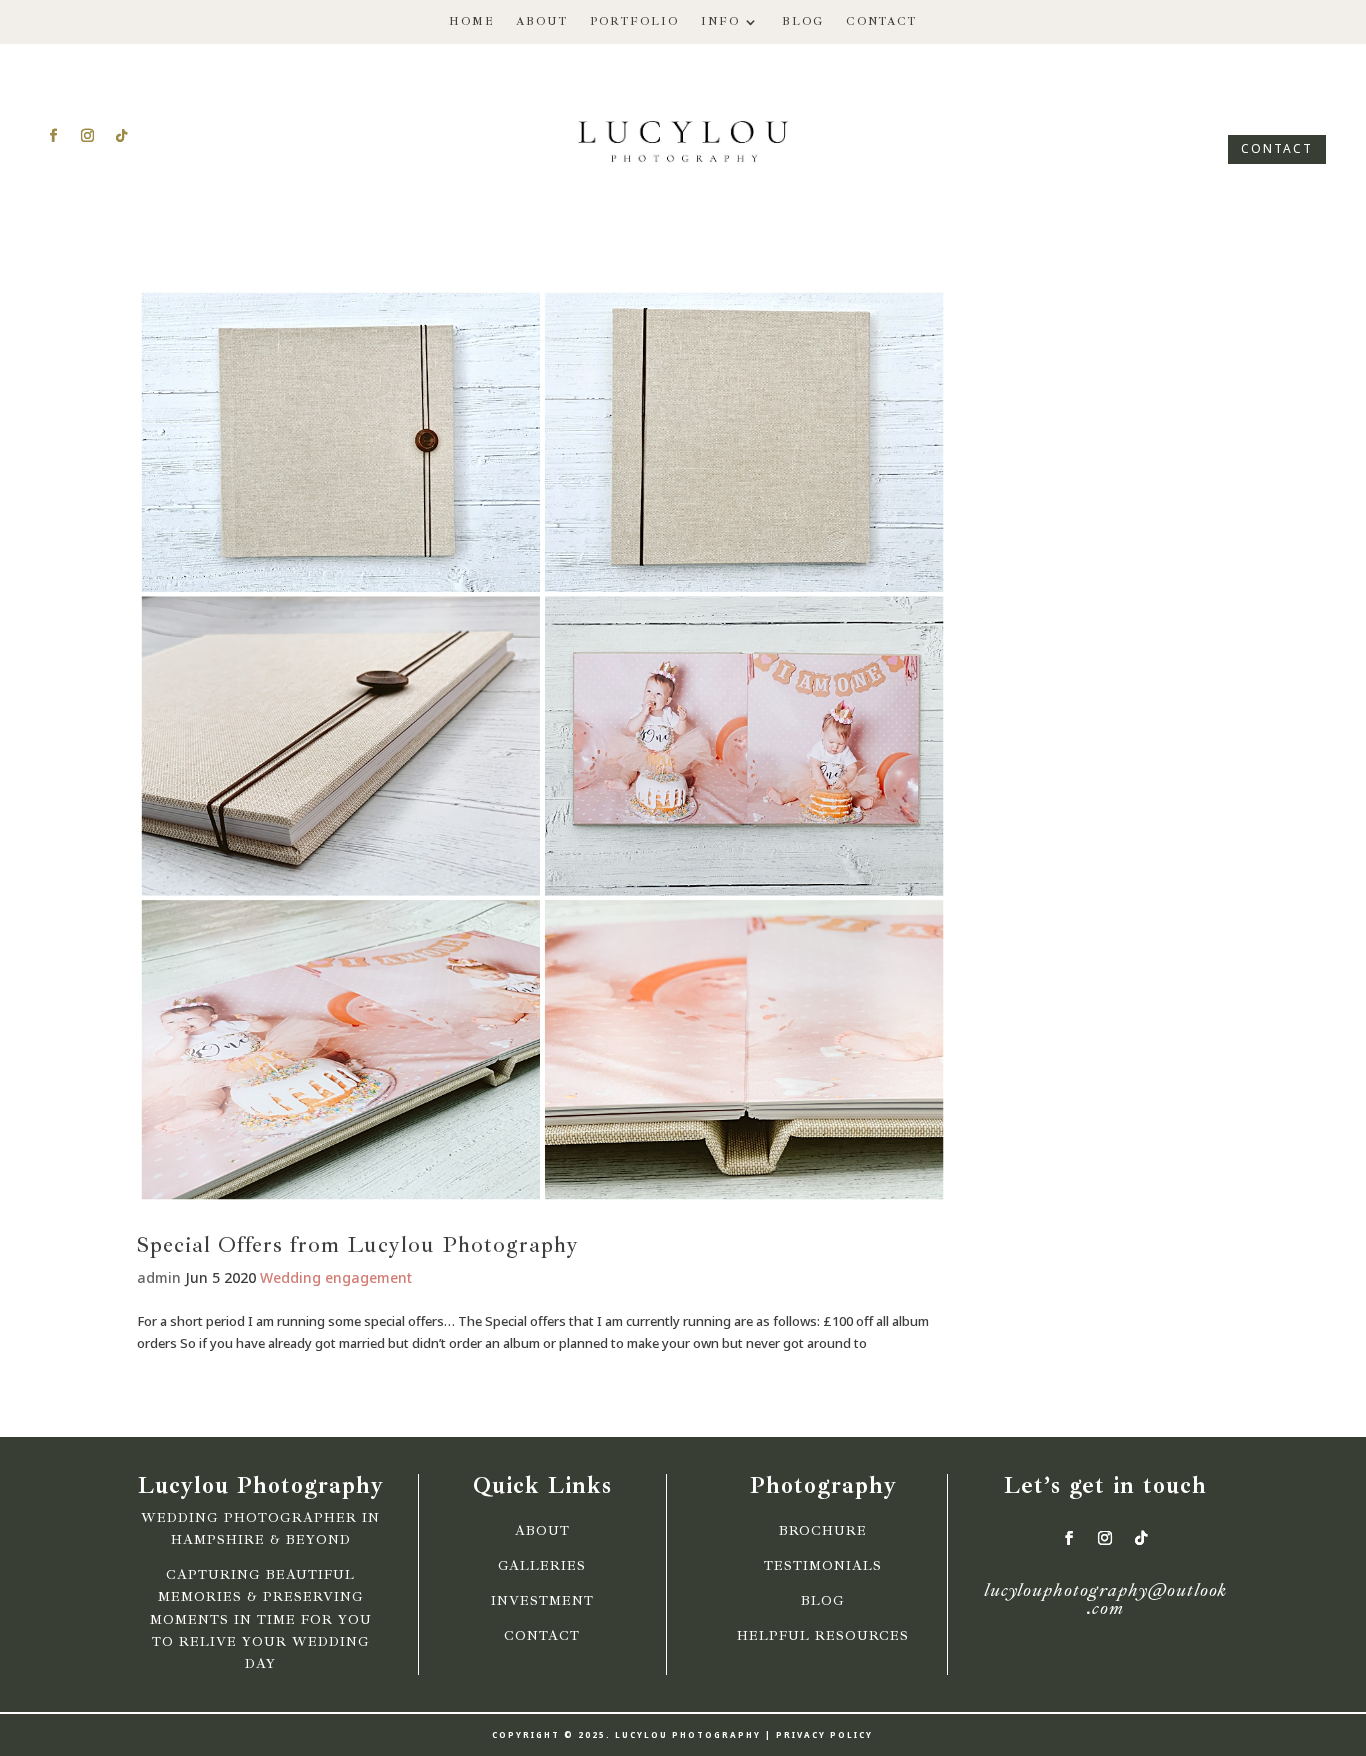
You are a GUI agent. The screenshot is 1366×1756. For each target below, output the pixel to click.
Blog (803, 21)
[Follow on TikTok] (121, 136)
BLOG (823, 1601)
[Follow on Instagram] (87, 136)
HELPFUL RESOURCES (823, 1636)
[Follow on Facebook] (53, 136)
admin (159, 1277)
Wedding (290, 1277)
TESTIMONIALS (823, 1566)
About (542, 21)
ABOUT (542, 1531)
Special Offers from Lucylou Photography (358, 1245)
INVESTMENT (542, 1601)
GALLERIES (542, 1566)
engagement (368, 1277)
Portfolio (634, 21)
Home (471, 21)
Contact (881, 21)
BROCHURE (823, 1531)
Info (720, 21)
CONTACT (1277, 148)
